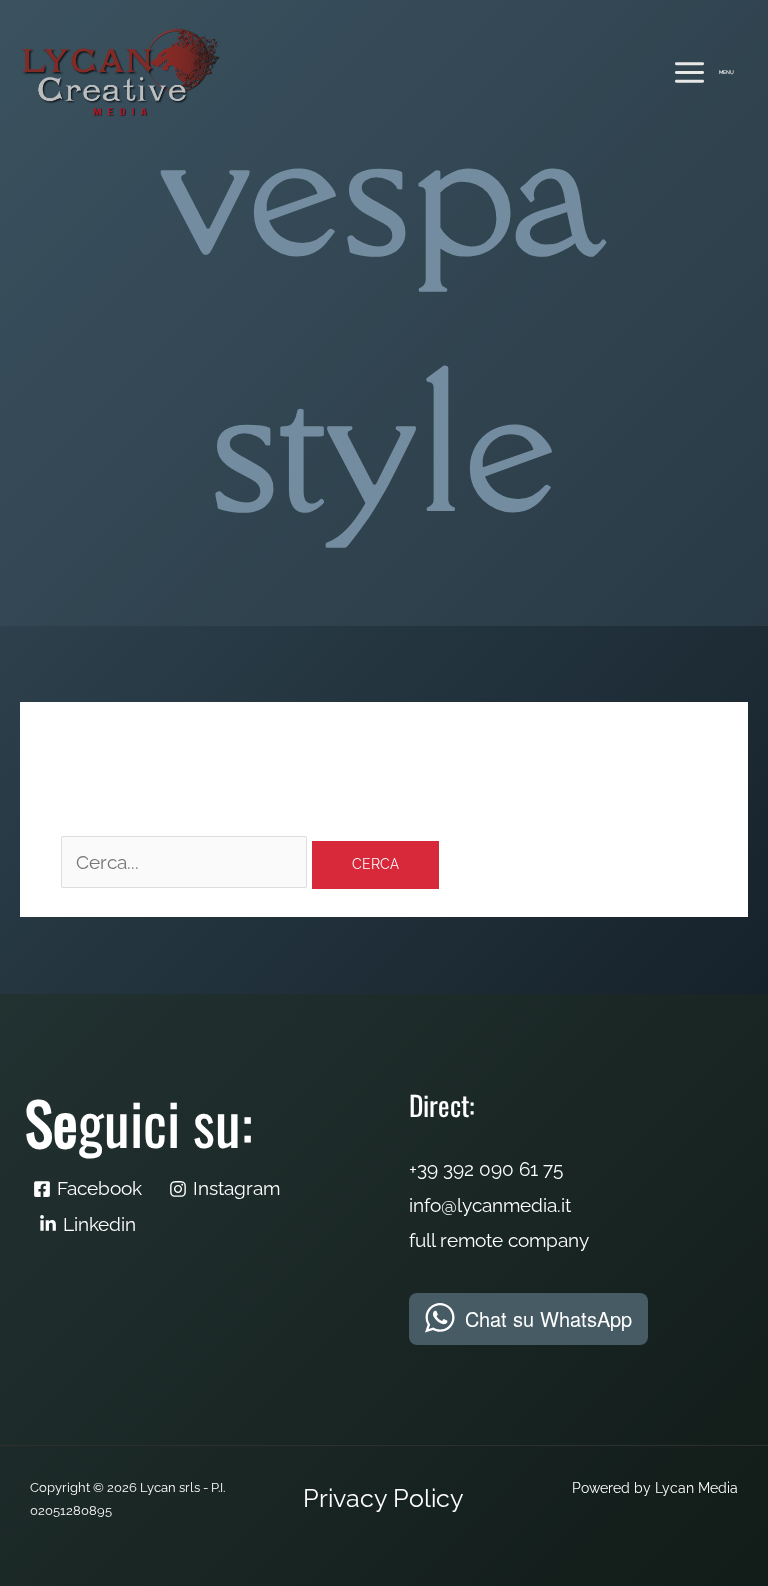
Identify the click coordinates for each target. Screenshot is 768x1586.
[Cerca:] (186, 862)
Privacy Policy (383, 1498)
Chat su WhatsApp (548, 1318)
